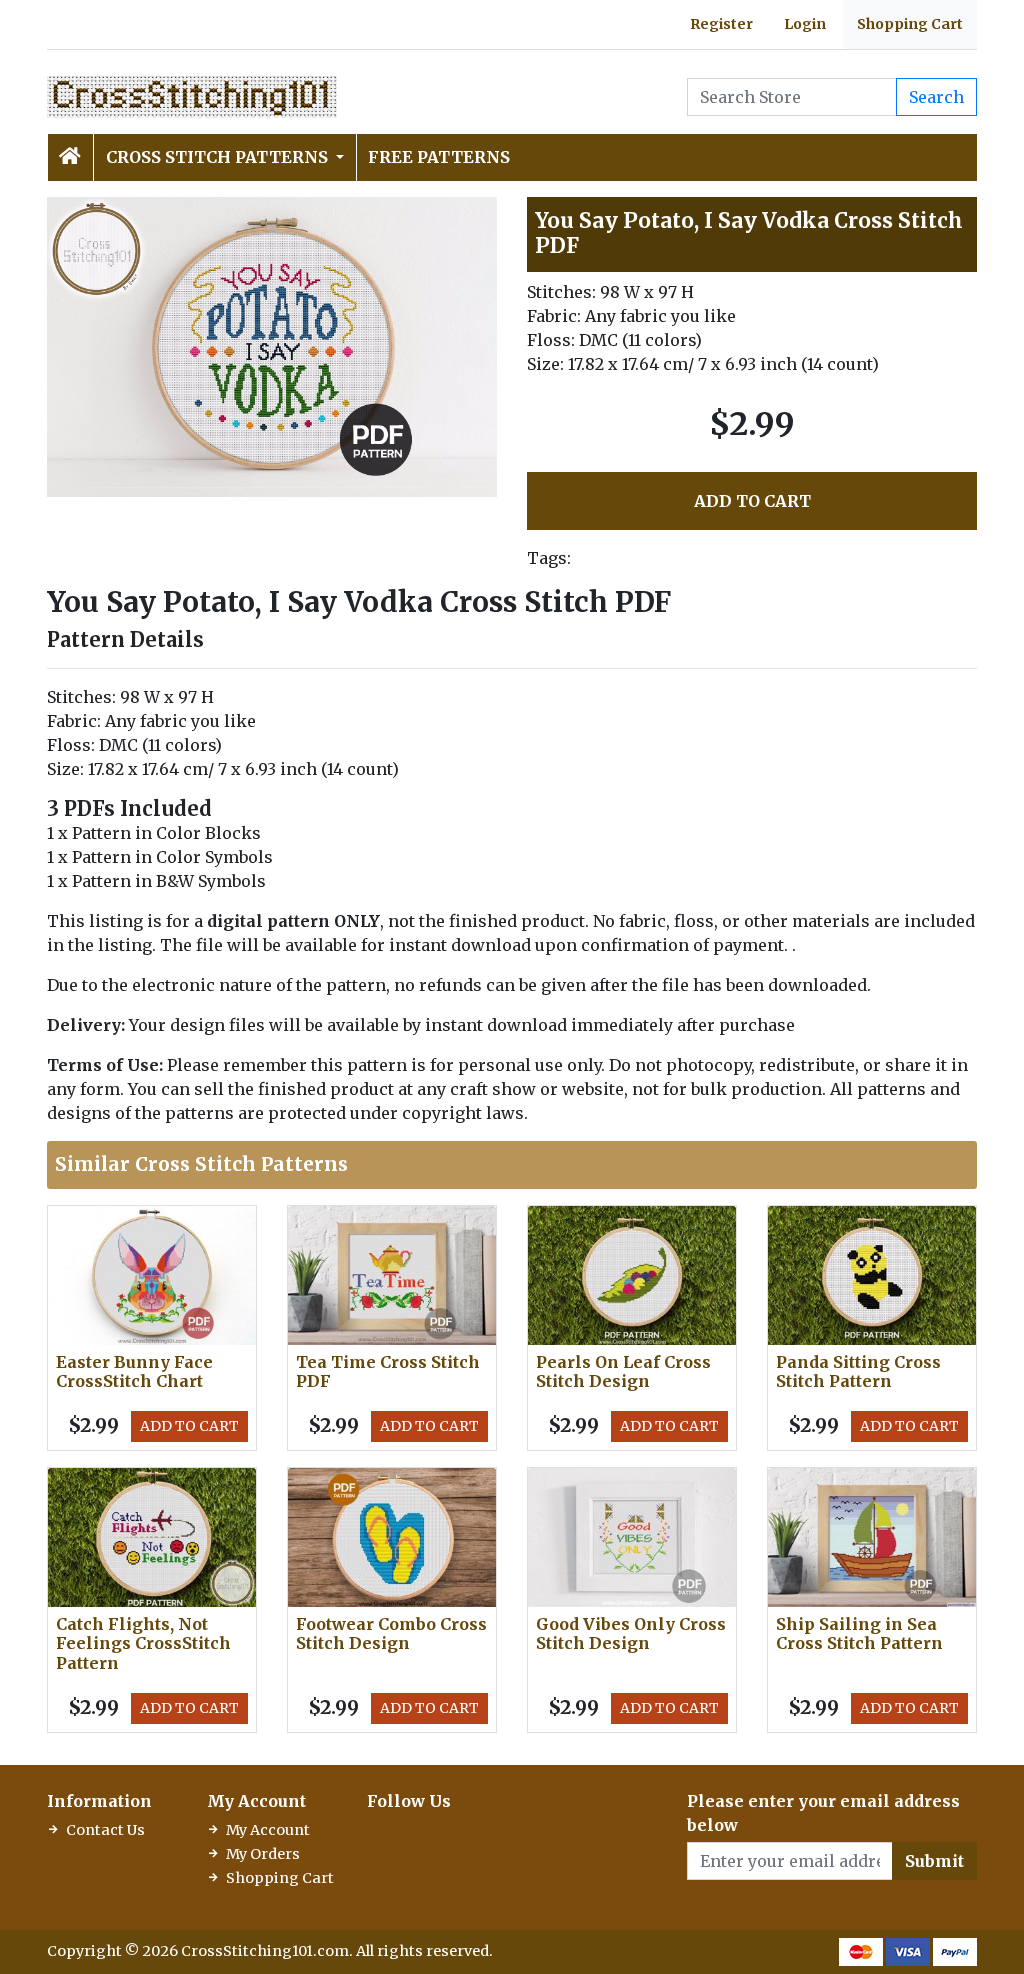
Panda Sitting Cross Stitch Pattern (858, 1371)
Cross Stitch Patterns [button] (219, 157)
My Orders (263, 1854)
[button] (479, 215)
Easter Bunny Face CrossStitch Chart (134, 1371)
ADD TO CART (752, 501)
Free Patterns (439, 157)
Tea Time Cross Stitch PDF (388, 1371)
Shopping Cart (910, 24)
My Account (268, 1830)
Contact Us (105, 1830)
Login (805, 24)
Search (936, 97)
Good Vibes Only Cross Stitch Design (631, 1633)
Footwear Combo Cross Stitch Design (391, 1633)
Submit (934, 1861)
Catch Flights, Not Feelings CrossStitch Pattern (143, 1643)
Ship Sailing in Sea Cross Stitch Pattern (859, 1633)
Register (721, 24)
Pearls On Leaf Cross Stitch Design (623, 1371)
